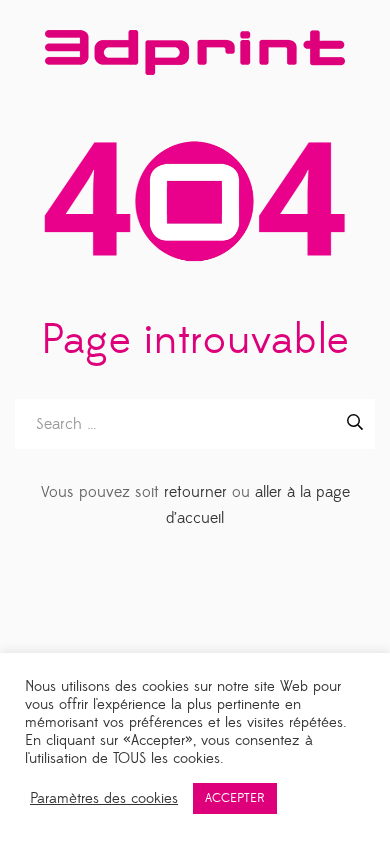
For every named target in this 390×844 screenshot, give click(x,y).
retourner (195, 492)
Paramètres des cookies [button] (104, 799)
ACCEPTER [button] (235, 798)
